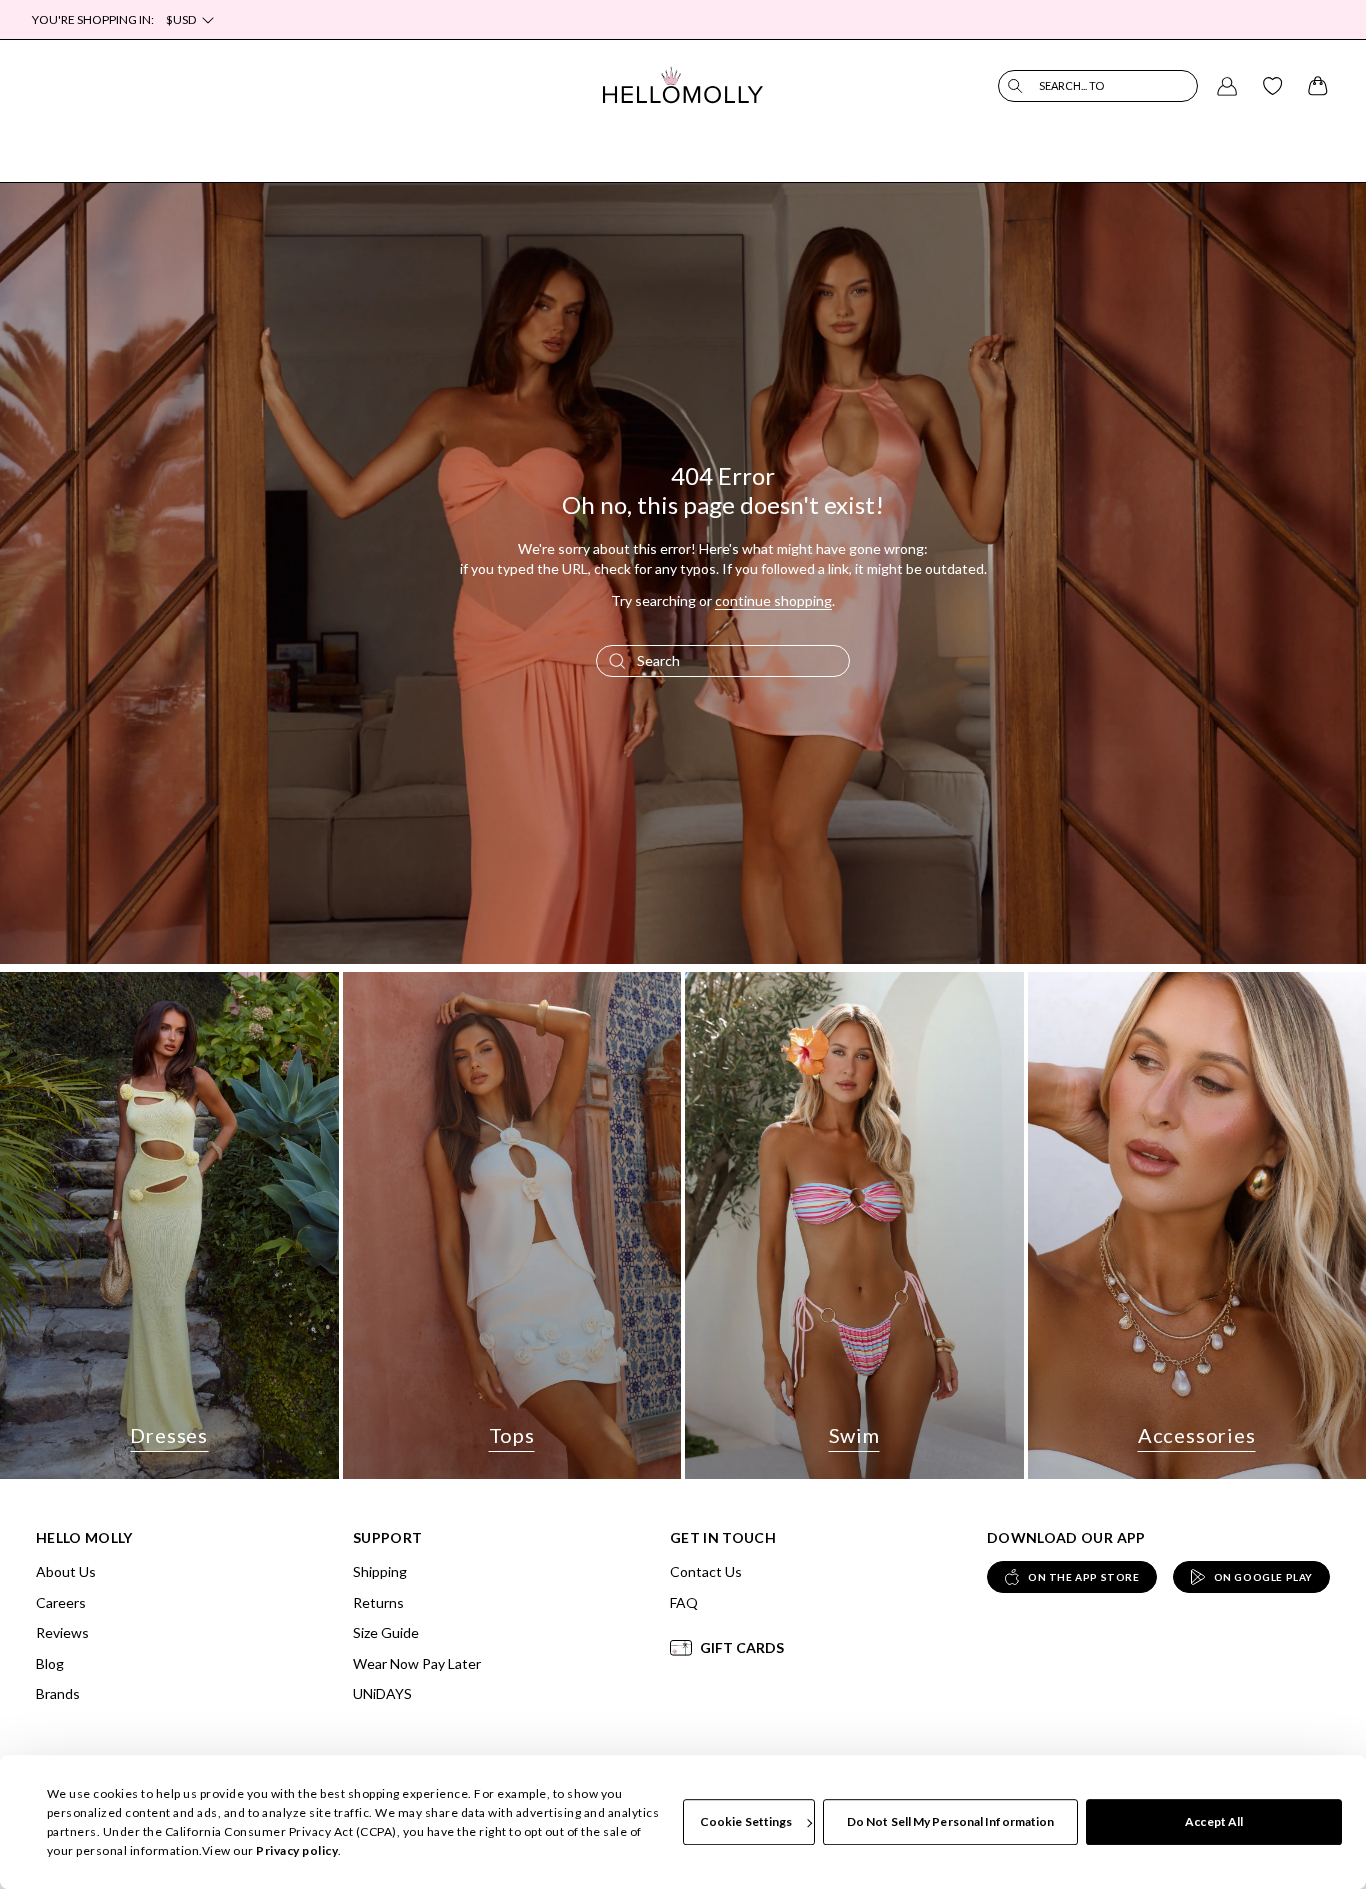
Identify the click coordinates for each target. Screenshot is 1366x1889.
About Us (66, 1571)
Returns (378, 1602)
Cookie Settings (746, 1821)
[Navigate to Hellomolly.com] (683, 85)
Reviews (62, 1632)
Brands (58, 1693)
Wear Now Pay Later (417, 1663)
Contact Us (706, 1571)
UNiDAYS (382, 1693)
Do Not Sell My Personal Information (951, 1821)
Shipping (380, 1571)
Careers (61, 1602)
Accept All (1214, 1821)
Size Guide (386, 1632)
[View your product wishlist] (1273, 86)
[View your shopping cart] (1318, 86)
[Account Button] (1227, 86)
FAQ (684, 1602)
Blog (50, 1663)
